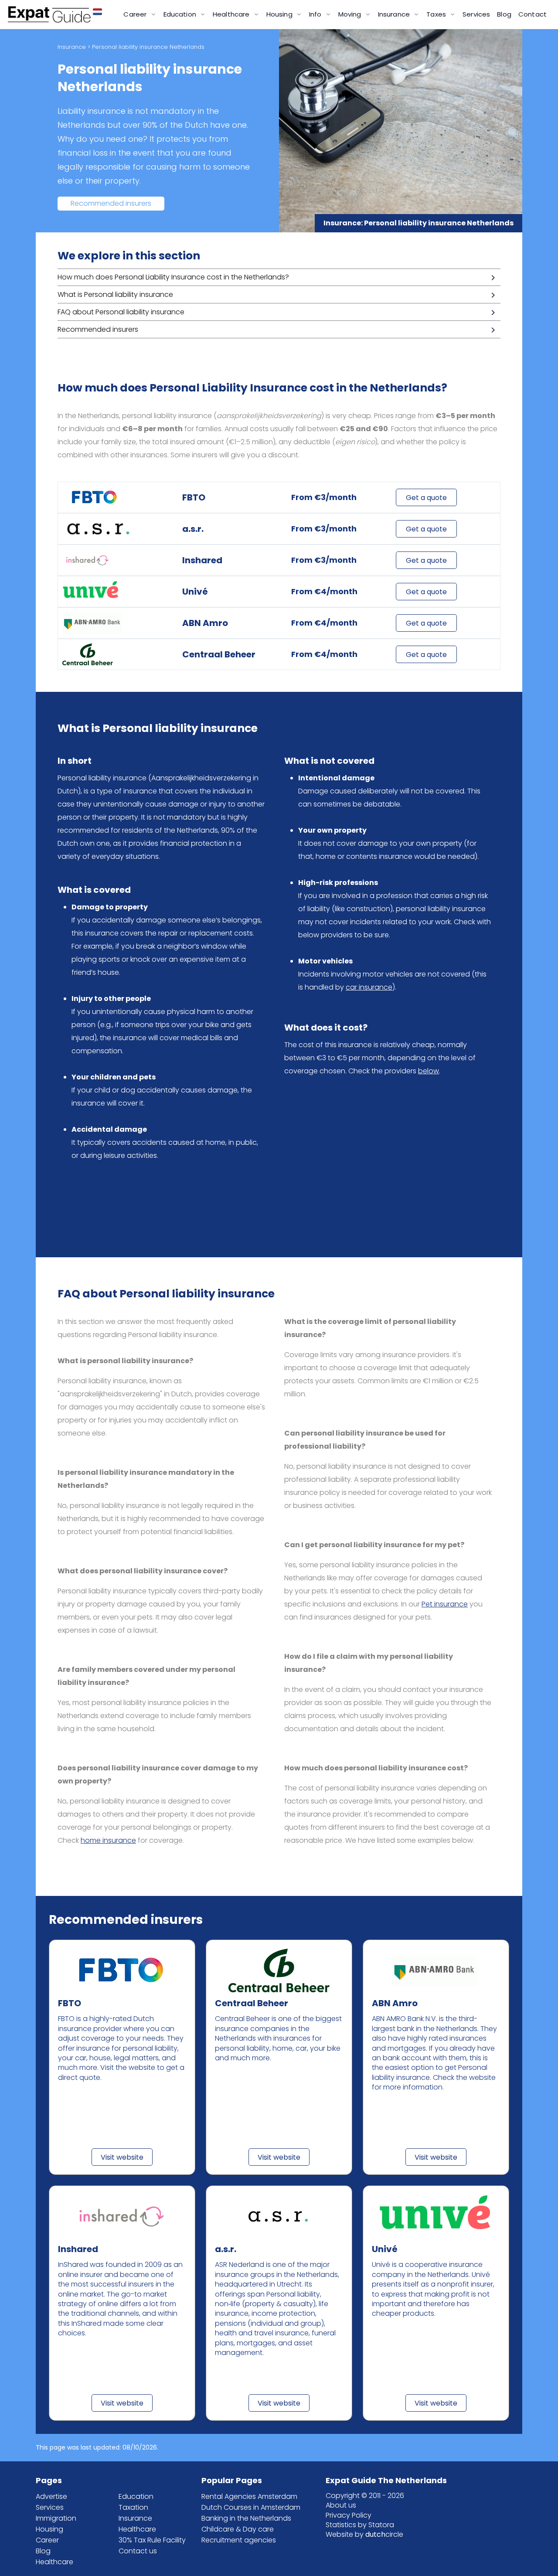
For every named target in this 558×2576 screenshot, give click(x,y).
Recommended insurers (111, 203)
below (429, 1071)
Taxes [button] (437, 14)
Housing (49, 2529)
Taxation (133, 2507)
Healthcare (54, 2562)
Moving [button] (351, 14)
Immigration (56, 2518)
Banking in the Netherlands (246, 2518)
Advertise (51, 2496)
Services (476, 14)
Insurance (72, 47)
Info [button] (316, 14)
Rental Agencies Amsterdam (249, 2496)
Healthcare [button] (232, 14)
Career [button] (136, 14)
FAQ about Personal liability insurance (121, 312)
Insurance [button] (395, 14)
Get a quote (426, 498)
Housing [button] (280, 14)
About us (341, 2505)
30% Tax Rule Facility (152, 2540)
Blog (504, 14)
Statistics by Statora (360, 2525)
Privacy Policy (349, 2515)
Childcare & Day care (238, 2529)
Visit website (122, 2157)
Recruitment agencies (239, 2540)
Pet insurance (445, 1604)
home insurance (108, 1840)
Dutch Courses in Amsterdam (251, 2507)
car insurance (369, 987)
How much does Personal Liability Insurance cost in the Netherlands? (173, 277)
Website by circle (364, 2534)
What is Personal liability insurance (115, 294)
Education (136, 2496)
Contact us (138, 2551)
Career (47, 2540)
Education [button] (181, 14)
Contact (532, 14)
